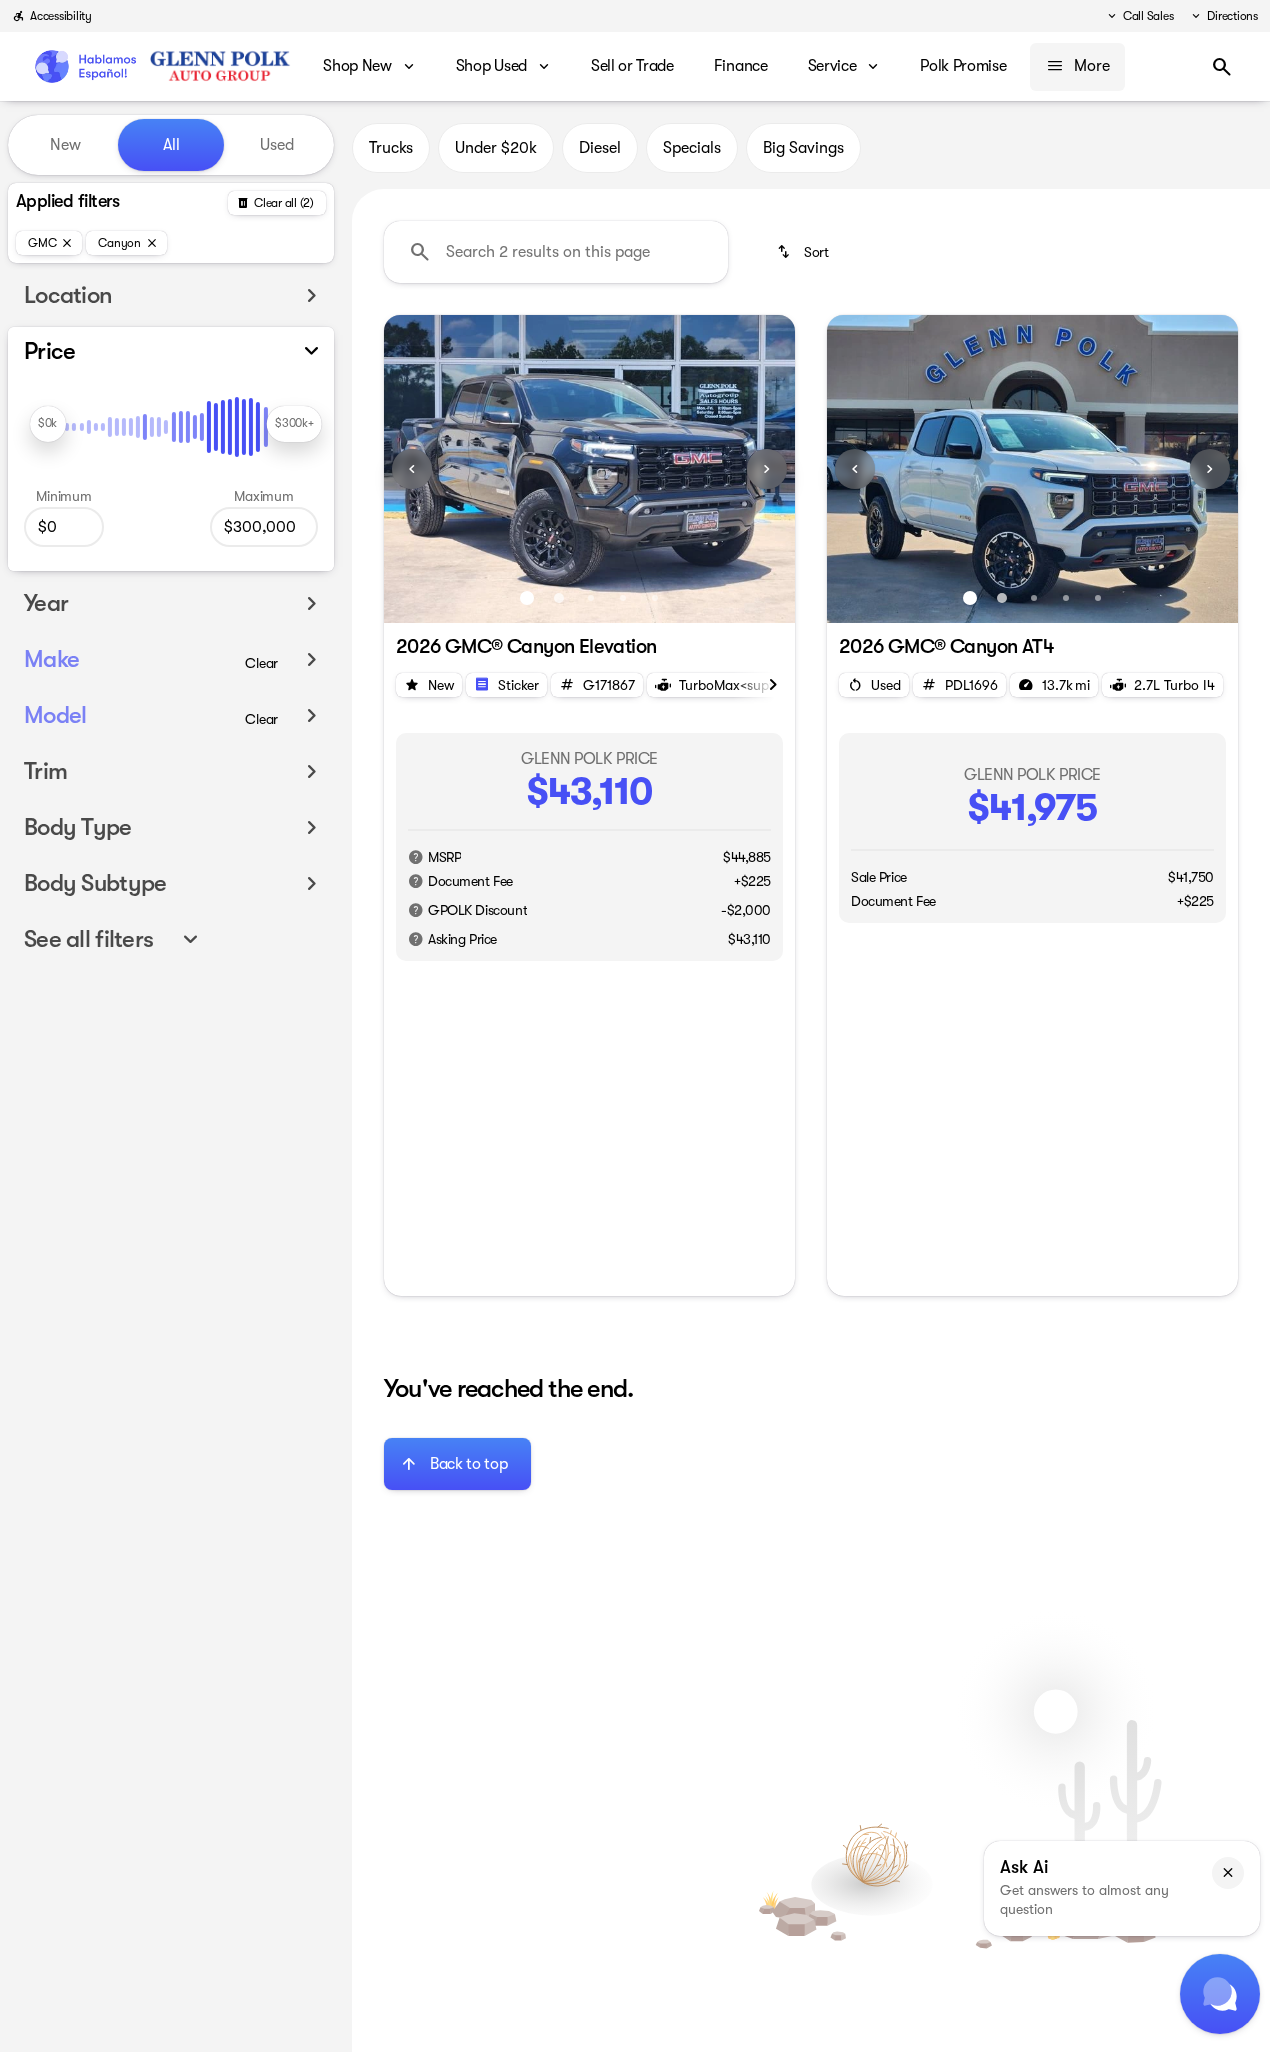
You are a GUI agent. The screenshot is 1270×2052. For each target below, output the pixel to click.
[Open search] (1222, 67)
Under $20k (496, 148)
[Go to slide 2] (559, 598)
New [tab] (65, 145)
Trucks (391, 148)
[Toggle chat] (1220, 1994)
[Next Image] (767, 469)
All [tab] (171, 145)
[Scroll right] (773, 685)
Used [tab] (277, 145)
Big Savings (803, 148)
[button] (415, 469)
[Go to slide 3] (591, 598)
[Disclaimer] (416, 857)
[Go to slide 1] (527, 598)
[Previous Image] (412, 469)
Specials (692, 148)
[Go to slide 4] (623, 598)
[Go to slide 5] (655, 598)
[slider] (48, 424)
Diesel (600, 148)
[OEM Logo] (84, 67)
